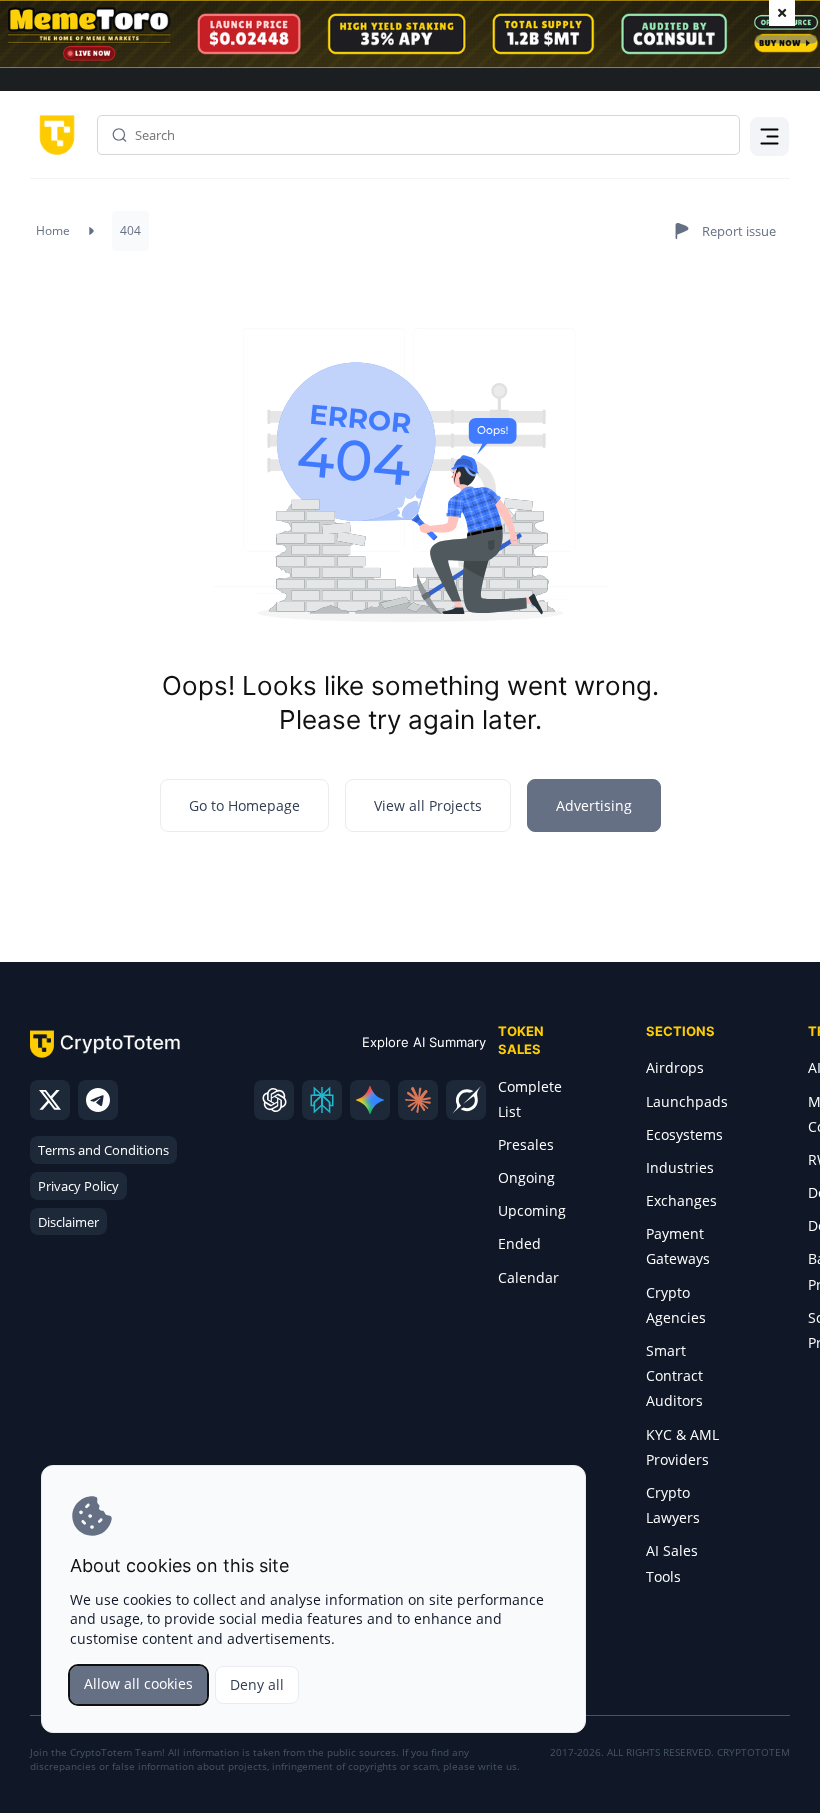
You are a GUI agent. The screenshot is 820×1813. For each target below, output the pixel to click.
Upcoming (532, 1210)
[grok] (466, 1100)
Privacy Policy (78, 1186)
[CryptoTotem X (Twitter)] (50, 1100)
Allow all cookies (138, 1683)
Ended (519, 1243)
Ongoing (526, 1177)
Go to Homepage (244, 805)
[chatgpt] (274, 1100)
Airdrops (675, 1067)
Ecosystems (684, 1134)
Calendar (528, 1277)
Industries (680, 1167)
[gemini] (370, 1100)
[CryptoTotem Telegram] (98, 1100)
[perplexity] (322, 1100)
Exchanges (681, 1200)
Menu (765, 134)
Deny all (257, 1684)
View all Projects (428, 805)
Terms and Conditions (103, 1150)
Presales (526, 1144)
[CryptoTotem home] (53, 133)
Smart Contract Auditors (674, 1375)
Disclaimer (68, 1222)
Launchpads (687, 1101)
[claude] (418, 1100)
